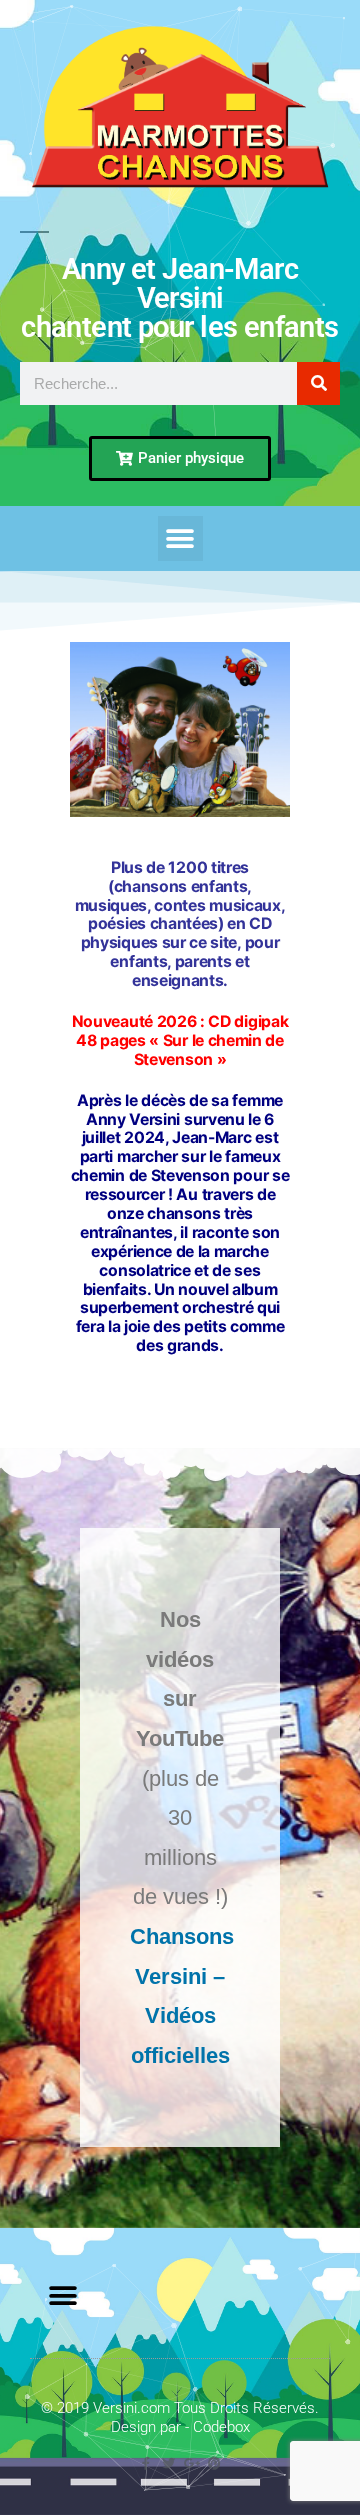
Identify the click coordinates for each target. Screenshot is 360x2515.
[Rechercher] (318, 383)
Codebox (221, 2427)
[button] (180, 538)
